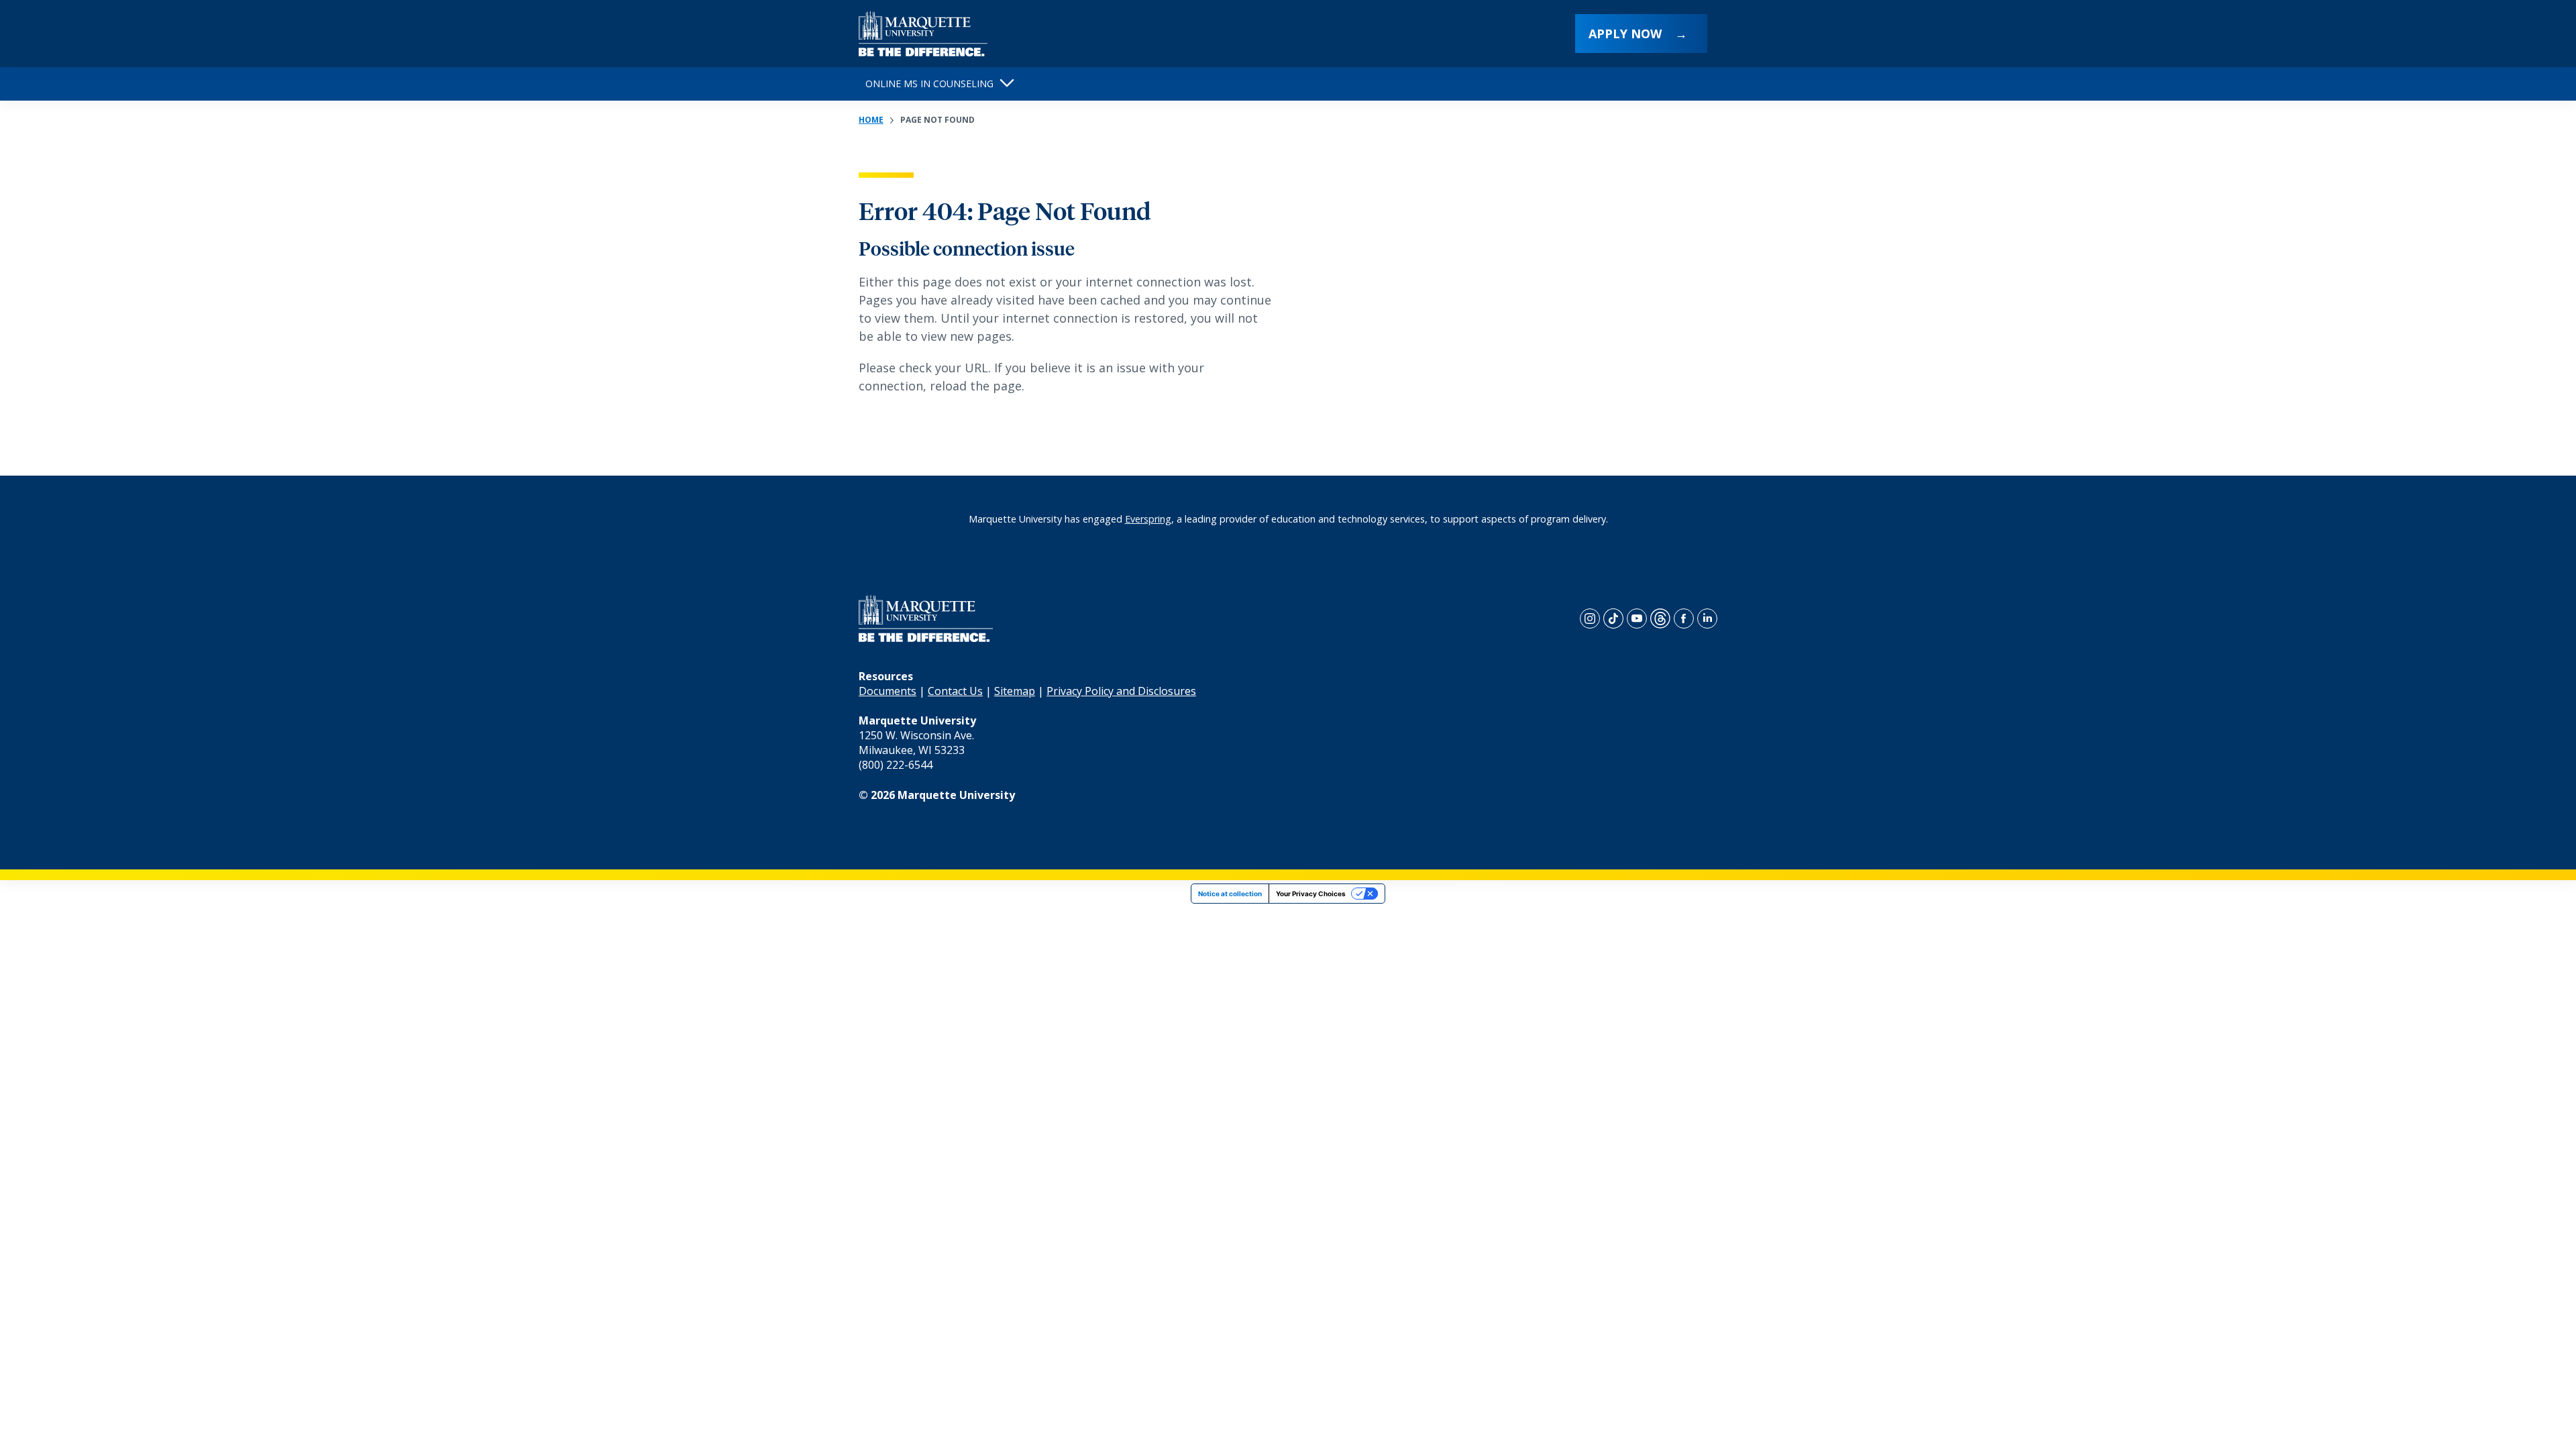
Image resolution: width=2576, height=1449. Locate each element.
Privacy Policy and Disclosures (1121, 691)
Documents (888, 691)
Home (871, 120)
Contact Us (955, 691)
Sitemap (1015, 691)
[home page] (923, 34)
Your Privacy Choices (1311, 894)
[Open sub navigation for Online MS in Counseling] (1007, 84)
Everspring (1148, 519)
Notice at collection (1230, 894)
